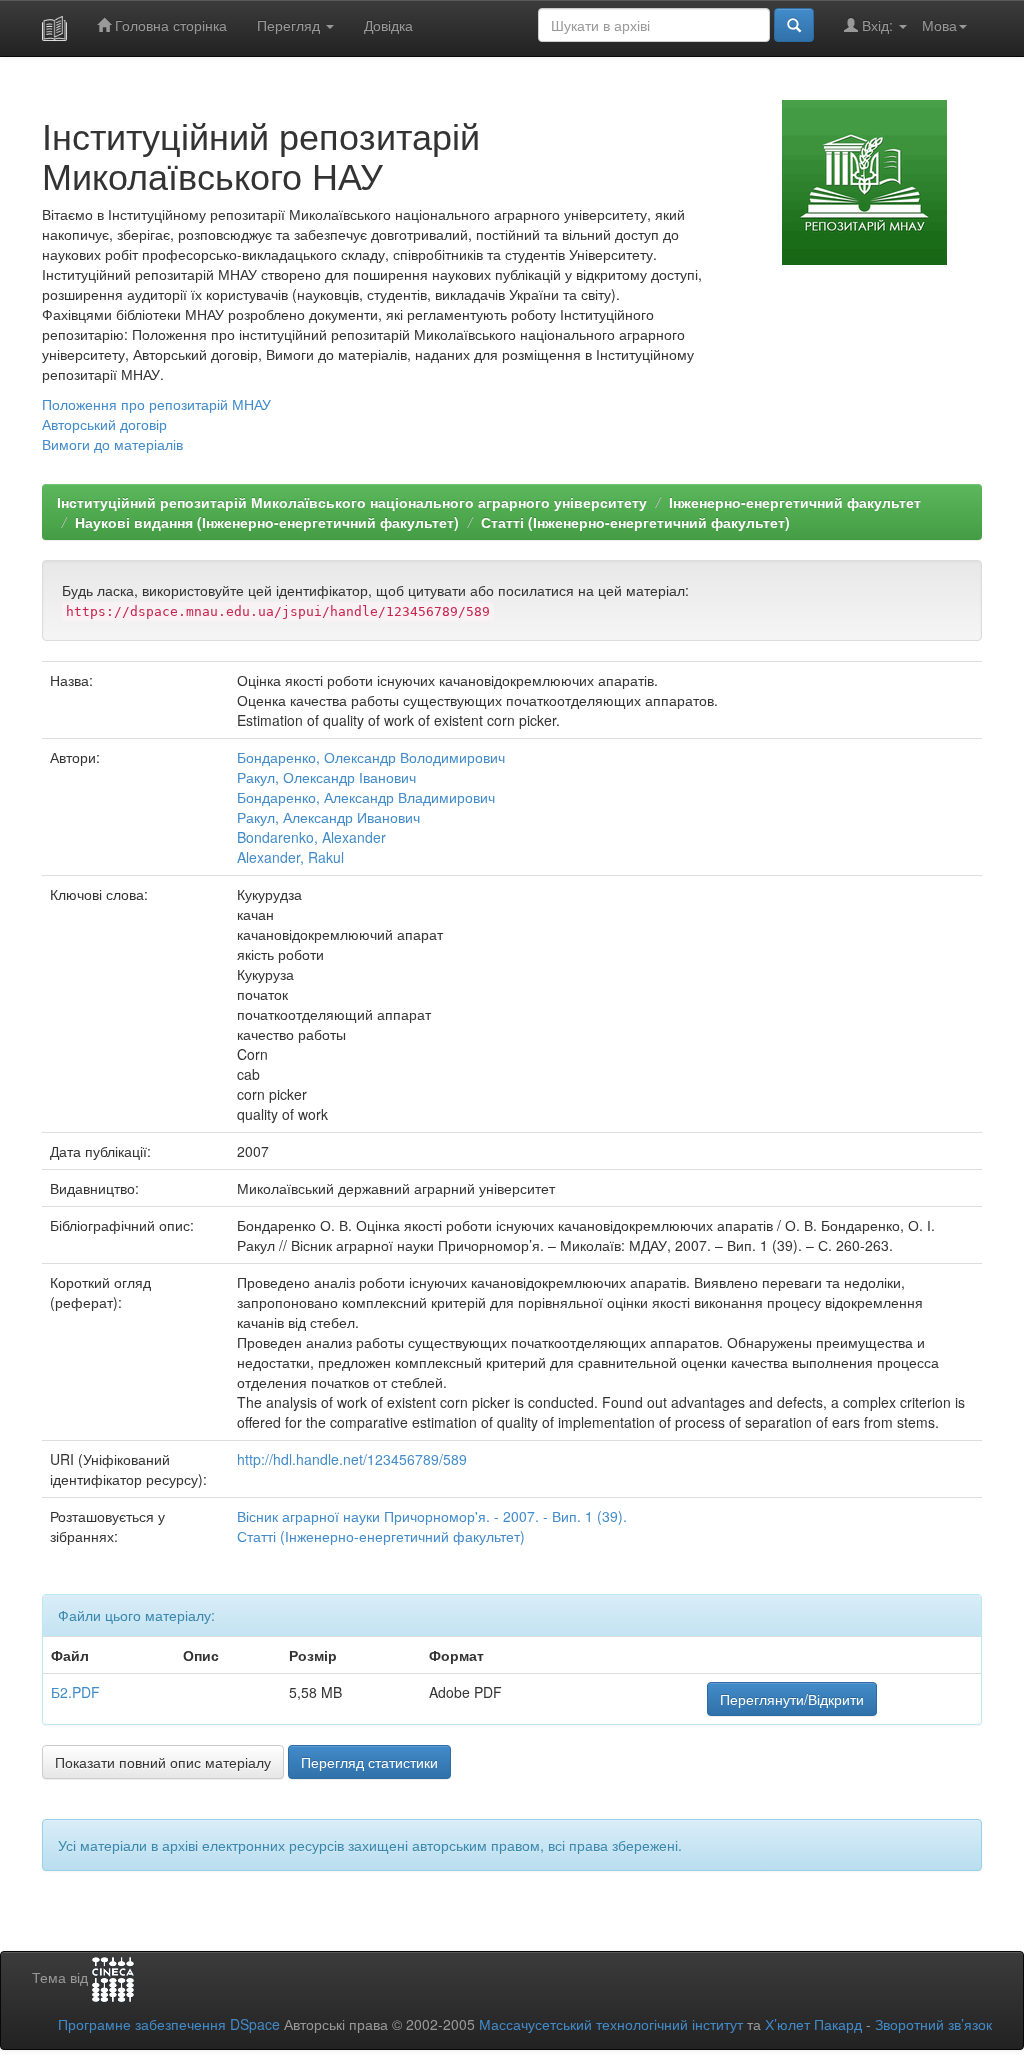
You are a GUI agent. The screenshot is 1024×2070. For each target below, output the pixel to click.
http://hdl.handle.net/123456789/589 (352, 1459)
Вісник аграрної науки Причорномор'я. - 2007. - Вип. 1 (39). (432, 1516)
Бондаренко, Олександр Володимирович (371, 757)
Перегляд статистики (369, 1762)
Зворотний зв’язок (933, 2024)
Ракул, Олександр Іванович (326, 777)
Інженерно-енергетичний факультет (795, 502)
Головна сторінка (169, 25)
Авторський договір (104, 424)
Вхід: (877, 25)
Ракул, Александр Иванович (328, 817)
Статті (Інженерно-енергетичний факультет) (635, 522)
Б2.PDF (75, 1692)
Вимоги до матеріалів (112, 444)
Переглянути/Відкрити (792, 1699)
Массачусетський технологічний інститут (611, 2024)
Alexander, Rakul (290, 857)
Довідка (388, 25)
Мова (939, 25)
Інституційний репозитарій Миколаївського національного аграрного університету (352, 502)
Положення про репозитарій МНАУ (156, 404)
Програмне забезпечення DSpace (169, 2024)
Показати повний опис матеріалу (163, 1762)
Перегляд (290, 25)
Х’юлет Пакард (813, 2024)
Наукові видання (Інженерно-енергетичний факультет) (267, 522)
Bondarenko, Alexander (311, 837)
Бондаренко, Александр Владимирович (366, 797)
